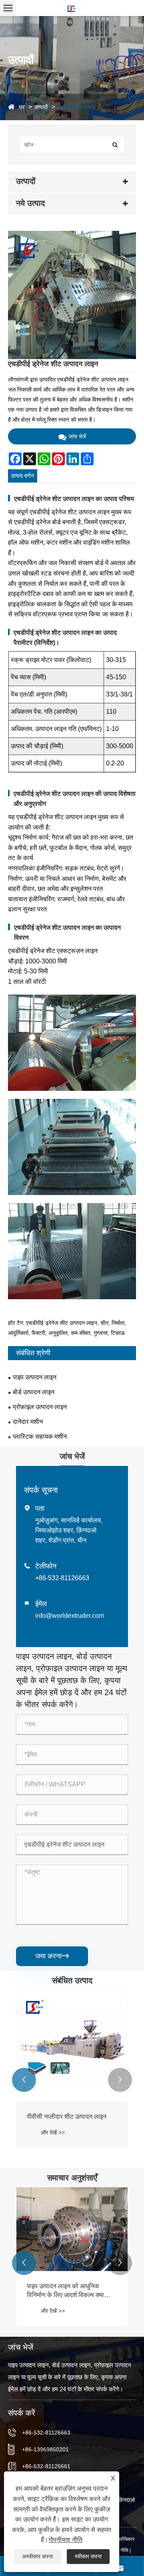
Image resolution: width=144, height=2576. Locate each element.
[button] (24, 2080)
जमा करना (52, 1956)
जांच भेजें (77, 436)
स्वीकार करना (88, 2556)
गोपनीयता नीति (65, 2540)
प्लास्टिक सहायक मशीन (40, 1436)
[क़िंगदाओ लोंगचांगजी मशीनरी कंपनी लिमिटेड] (72, 8)
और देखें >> (53, 2132)
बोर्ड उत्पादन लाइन (76, 107)
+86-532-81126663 (62, 1578)
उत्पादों (41, 107)
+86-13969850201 (45, 2449)
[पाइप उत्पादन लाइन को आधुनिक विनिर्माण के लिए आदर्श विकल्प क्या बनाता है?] (72, 2229)
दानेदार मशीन (28, 1422)
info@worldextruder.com (70, 1616)
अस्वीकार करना (37, 2556)
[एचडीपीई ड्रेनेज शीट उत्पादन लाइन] (72, 295)
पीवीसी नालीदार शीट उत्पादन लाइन (67, 2117)
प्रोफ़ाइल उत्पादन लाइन (40, 1407)
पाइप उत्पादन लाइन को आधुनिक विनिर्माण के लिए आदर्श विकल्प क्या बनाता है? (65, 2291)
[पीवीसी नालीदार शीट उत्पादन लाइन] (72, 2046)
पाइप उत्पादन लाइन (35, 1377)
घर (22, 107)
